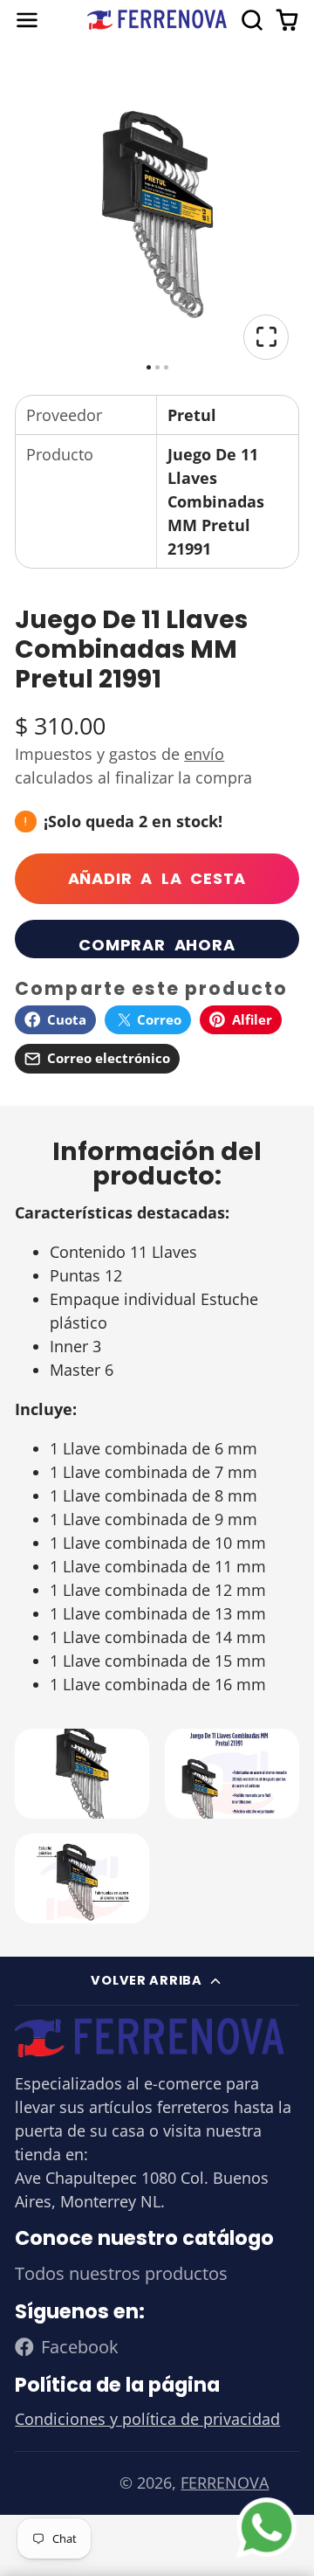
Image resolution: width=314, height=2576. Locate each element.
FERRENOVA (225, 2483)
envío (204, 754)
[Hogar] (157, 20)
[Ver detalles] (150, 2037)
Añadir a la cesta (157, 878)
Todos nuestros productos (121, 2273)
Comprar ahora (157, 945)
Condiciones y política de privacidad (147, 2419)
